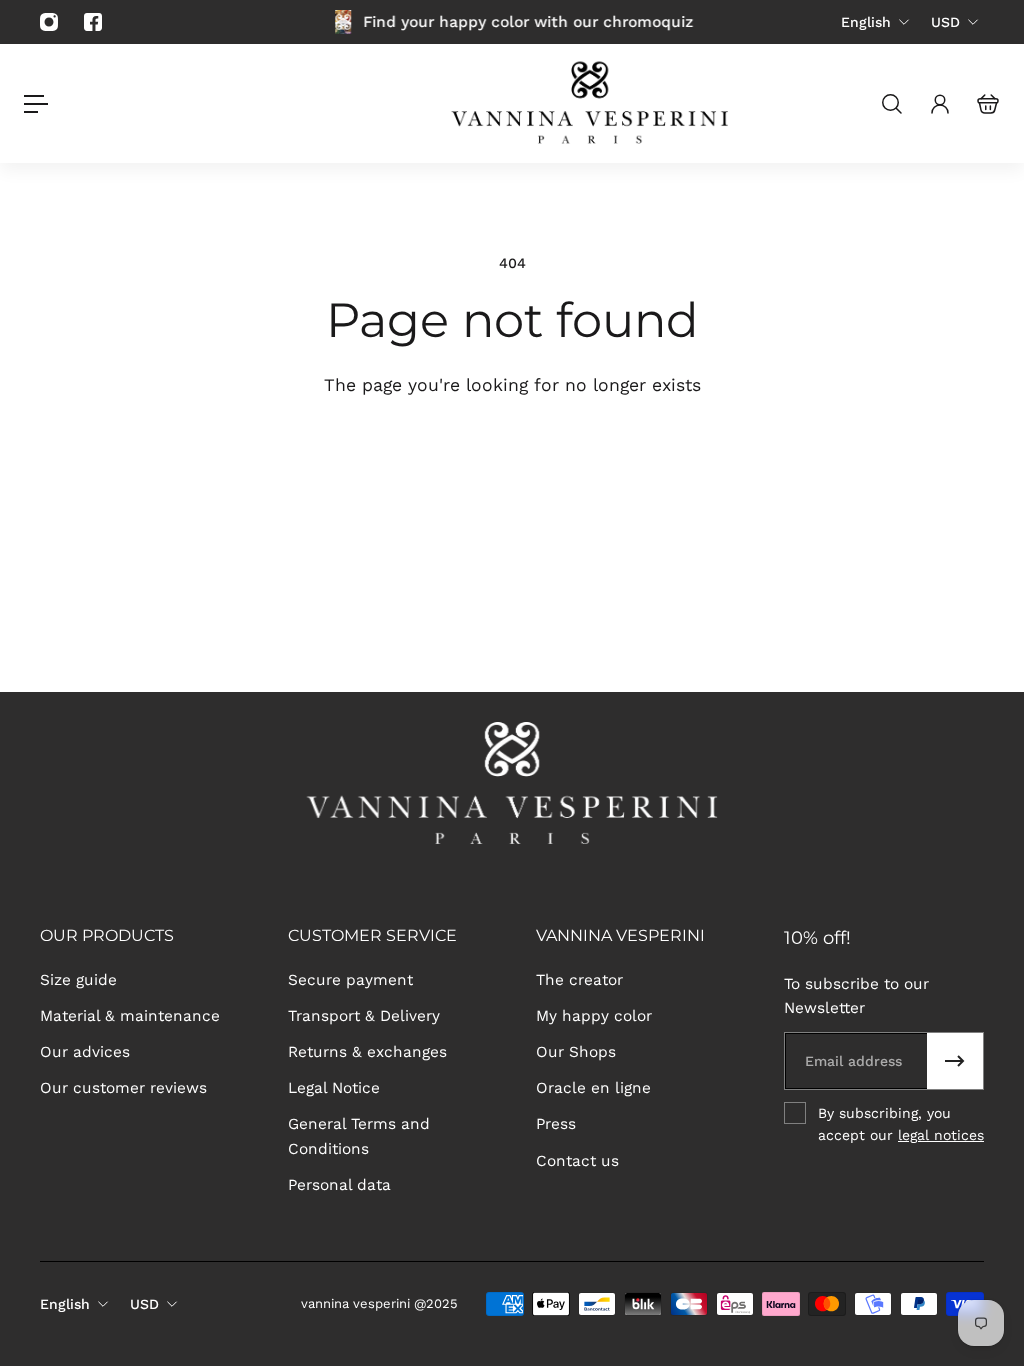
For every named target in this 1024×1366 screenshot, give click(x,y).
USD (945, 22)
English (866, 22)
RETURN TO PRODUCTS (637, 457)
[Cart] (988, 104)
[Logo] (592, 103)
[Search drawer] (892, 104)
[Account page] (940, 104)
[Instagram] (49, 22)
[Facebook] (93, 22)
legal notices (941, 1135)
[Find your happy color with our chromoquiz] (512, 22)
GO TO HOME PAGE (369, 457)
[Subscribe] (955, 1061)
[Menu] (36, 104)
